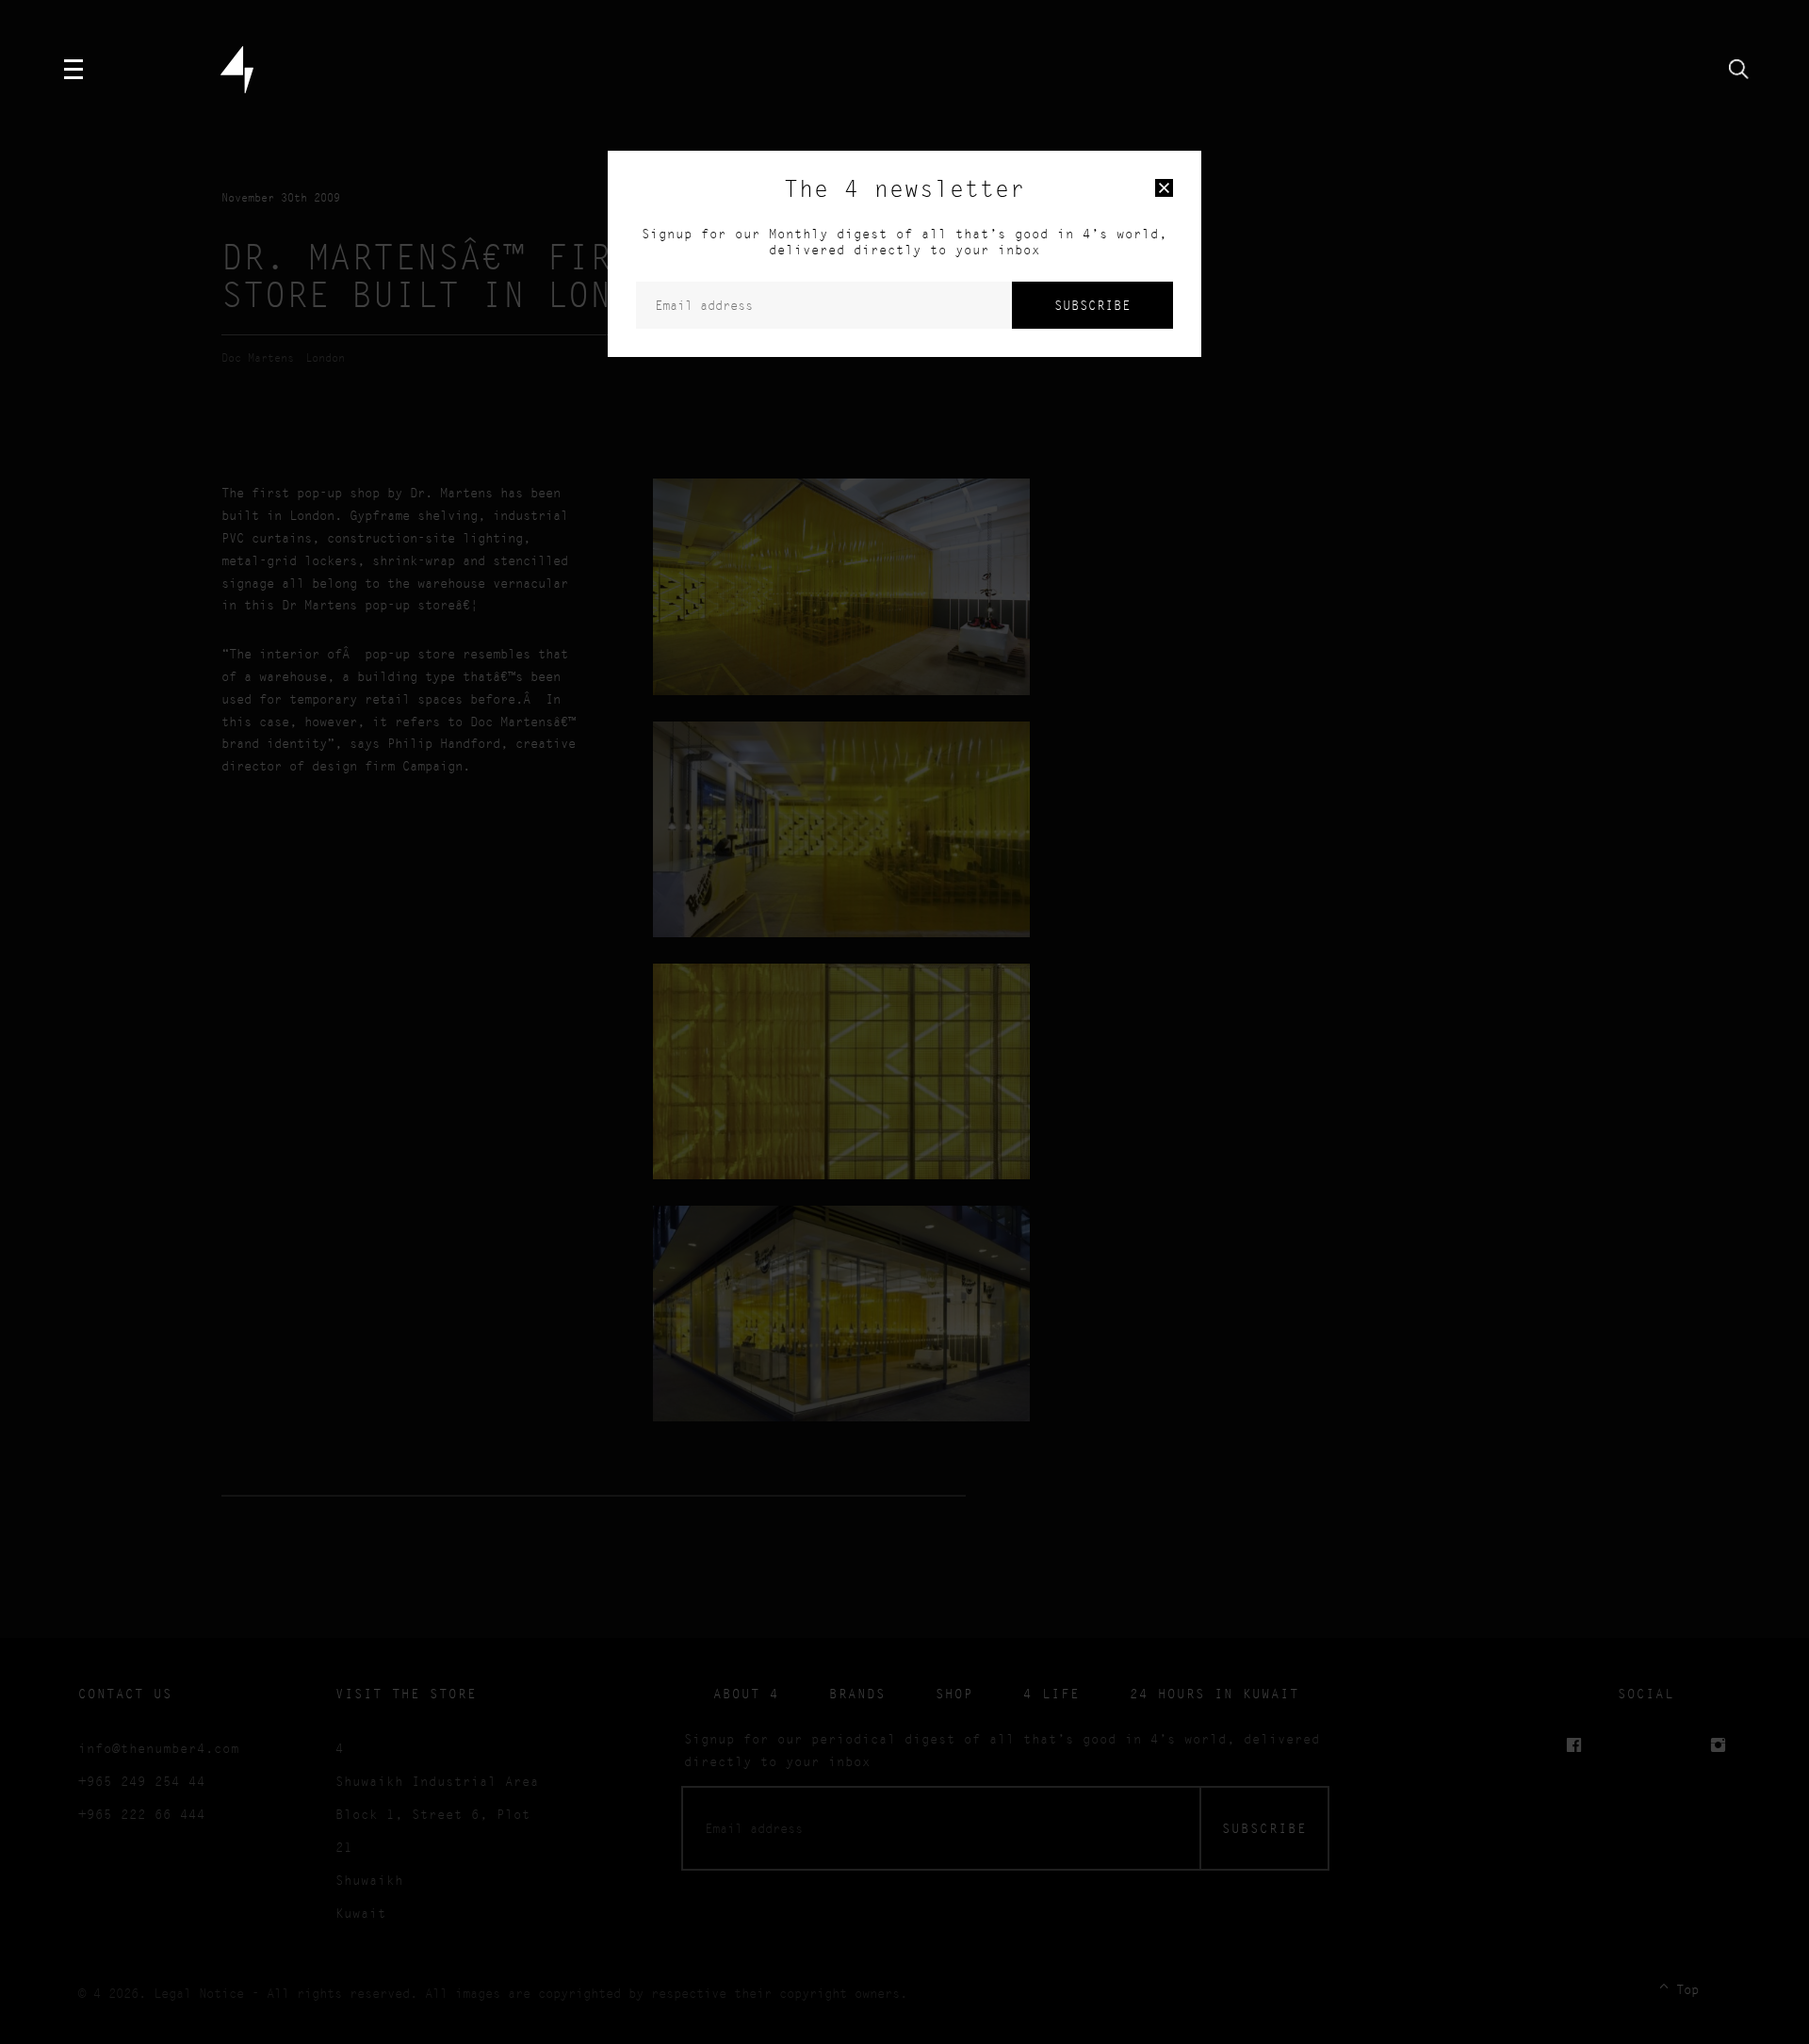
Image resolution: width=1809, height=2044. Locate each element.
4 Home (237, 70)
